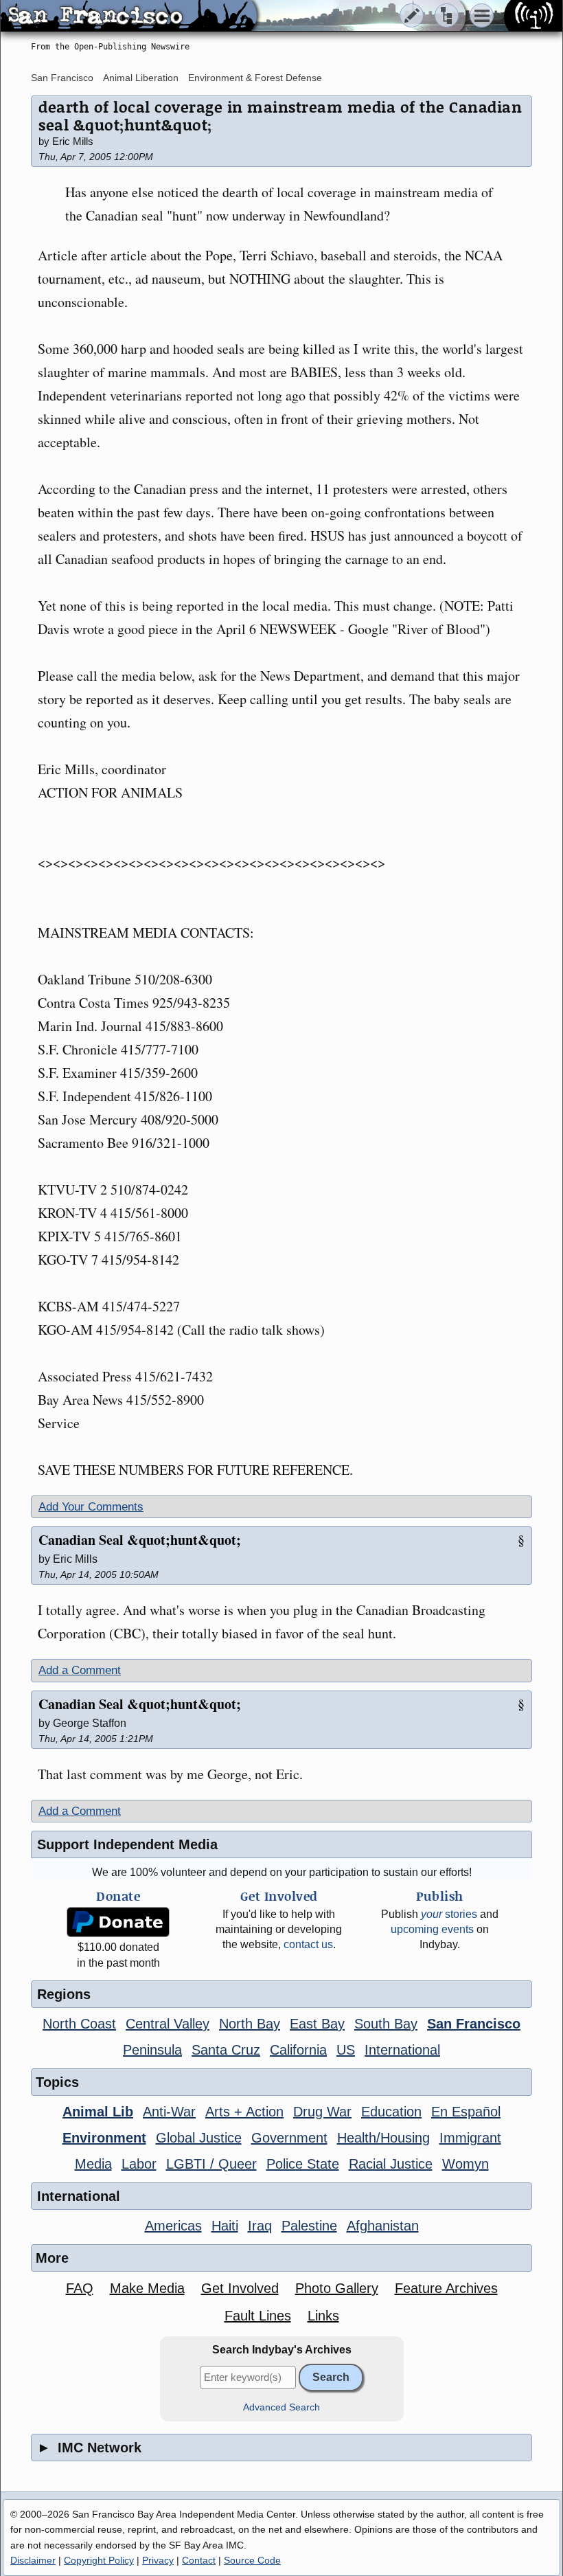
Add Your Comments (91, 1507)
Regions (64, 1994)
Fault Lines (258, 2316)
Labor (139, 2164)
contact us (308, 1944)
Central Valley (168, 2024)
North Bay (250, 2024)
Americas (173, 2226)
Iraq (260, 2226)
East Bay (317, 2024)
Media (93, 2164)
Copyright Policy (99, 2560)
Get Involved (240, 2288)
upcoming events (432, 1929)
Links (323, 2316)
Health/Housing (383, 2138)
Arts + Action (244, 2112)
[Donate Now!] (118, 1922)
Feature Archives (446, 2288)
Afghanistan (383, 2226)
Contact (199, 2560)
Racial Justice (391, 2164)
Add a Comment (80, 1670)
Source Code (252, 2560)
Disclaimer (33, 2560)
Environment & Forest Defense (255, 78)
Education (391, 2112)
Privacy (158, 2560)
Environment (104, 2138)
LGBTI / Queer (211, 2164)
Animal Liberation (141, 78)
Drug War (322, 2112)
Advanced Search (281, 2407)
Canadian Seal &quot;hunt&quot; (140, 1540)
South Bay (386, 2024)
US (346, 2050)
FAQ (80, 2288)
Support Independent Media (127, 1844)
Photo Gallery (337, 2288)
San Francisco (62, 78)
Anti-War (169, 2112)
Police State (303, 2164)
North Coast (79, 2024)
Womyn (466, 2164)
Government (289, 2138)
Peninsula (152, 2050)
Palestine (309, 2226)
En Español (466, 2112)
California (298, 2050)
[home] (129, 16)
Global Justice (199, 2138)
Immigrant (470, 2138)
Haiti (225, 2226)
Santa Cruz (226, 2050)
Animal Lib (98, 2112)
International (402, 2050)
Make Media (147, 2288)
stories (449, 1914)
